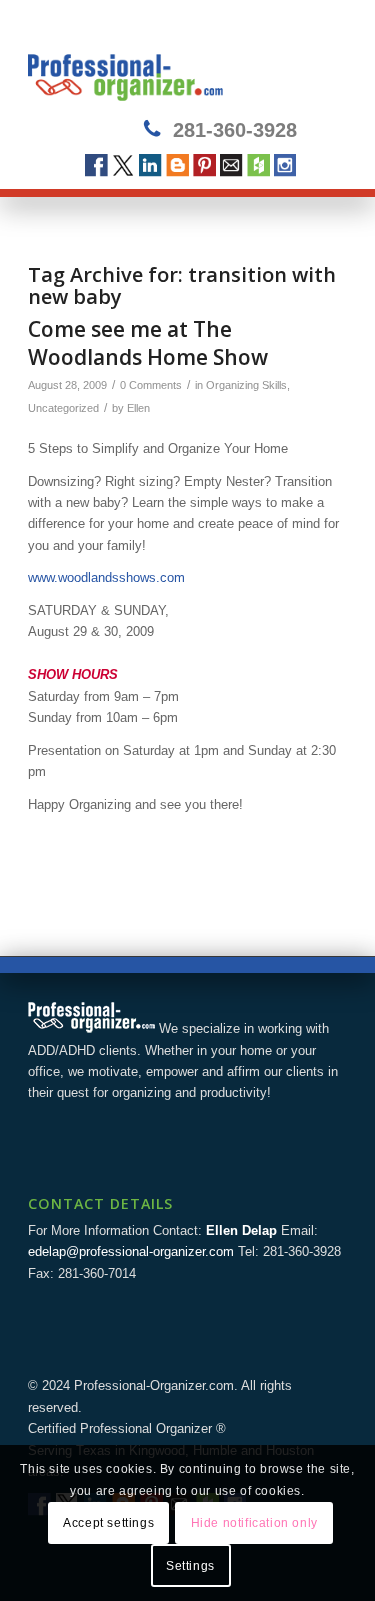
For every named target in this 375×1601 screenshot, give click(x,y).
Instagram (285, 165)
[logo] (155, 61)
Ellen (138, 408)
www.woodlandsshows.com (106, 577)
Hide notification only (254, 1523)
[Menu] (319, 61)
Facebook (96, 165)
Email (231, 165)
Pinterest (204, 165)
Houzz (258, 165)
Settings (190, 1566)
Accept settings (108, 1523)
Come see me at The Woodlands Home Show (148, 342)
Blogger (177, 165)
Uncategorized (63, 408)
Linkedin (150, 165)
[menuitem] (319, 61)
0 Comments (151, 385)
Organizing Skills (246, 385)
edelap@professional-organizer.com (131, 1251)
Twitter (123, 165)
